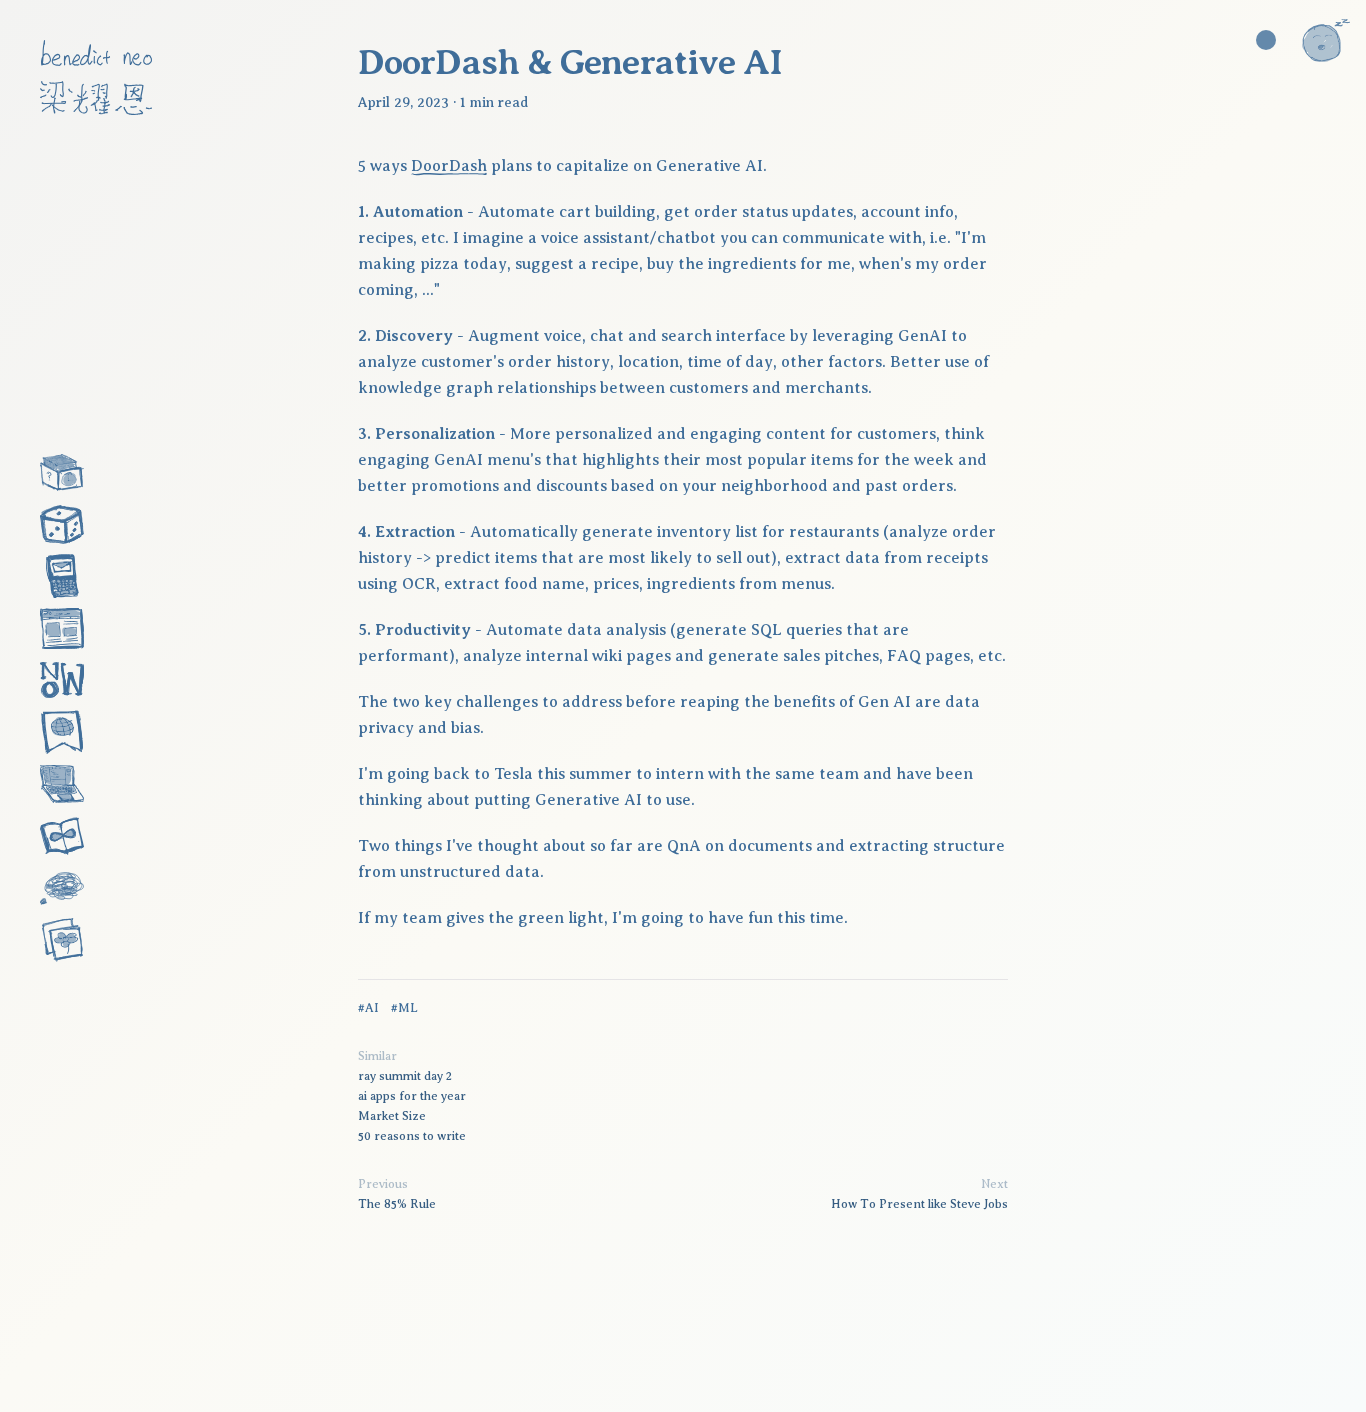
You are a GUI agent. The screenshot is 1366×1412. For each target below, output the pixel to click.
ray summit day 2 (405, 1076)
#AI (368, 1008)
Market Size (392, 1116)
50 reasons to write (412, 1136)
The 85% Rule (397, 1204)
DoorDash (449, 166)
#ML (404, 1008)
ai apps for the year (412, 1096)
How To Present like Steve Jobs (919, 1204)
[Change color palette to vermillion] (1266, 40)
